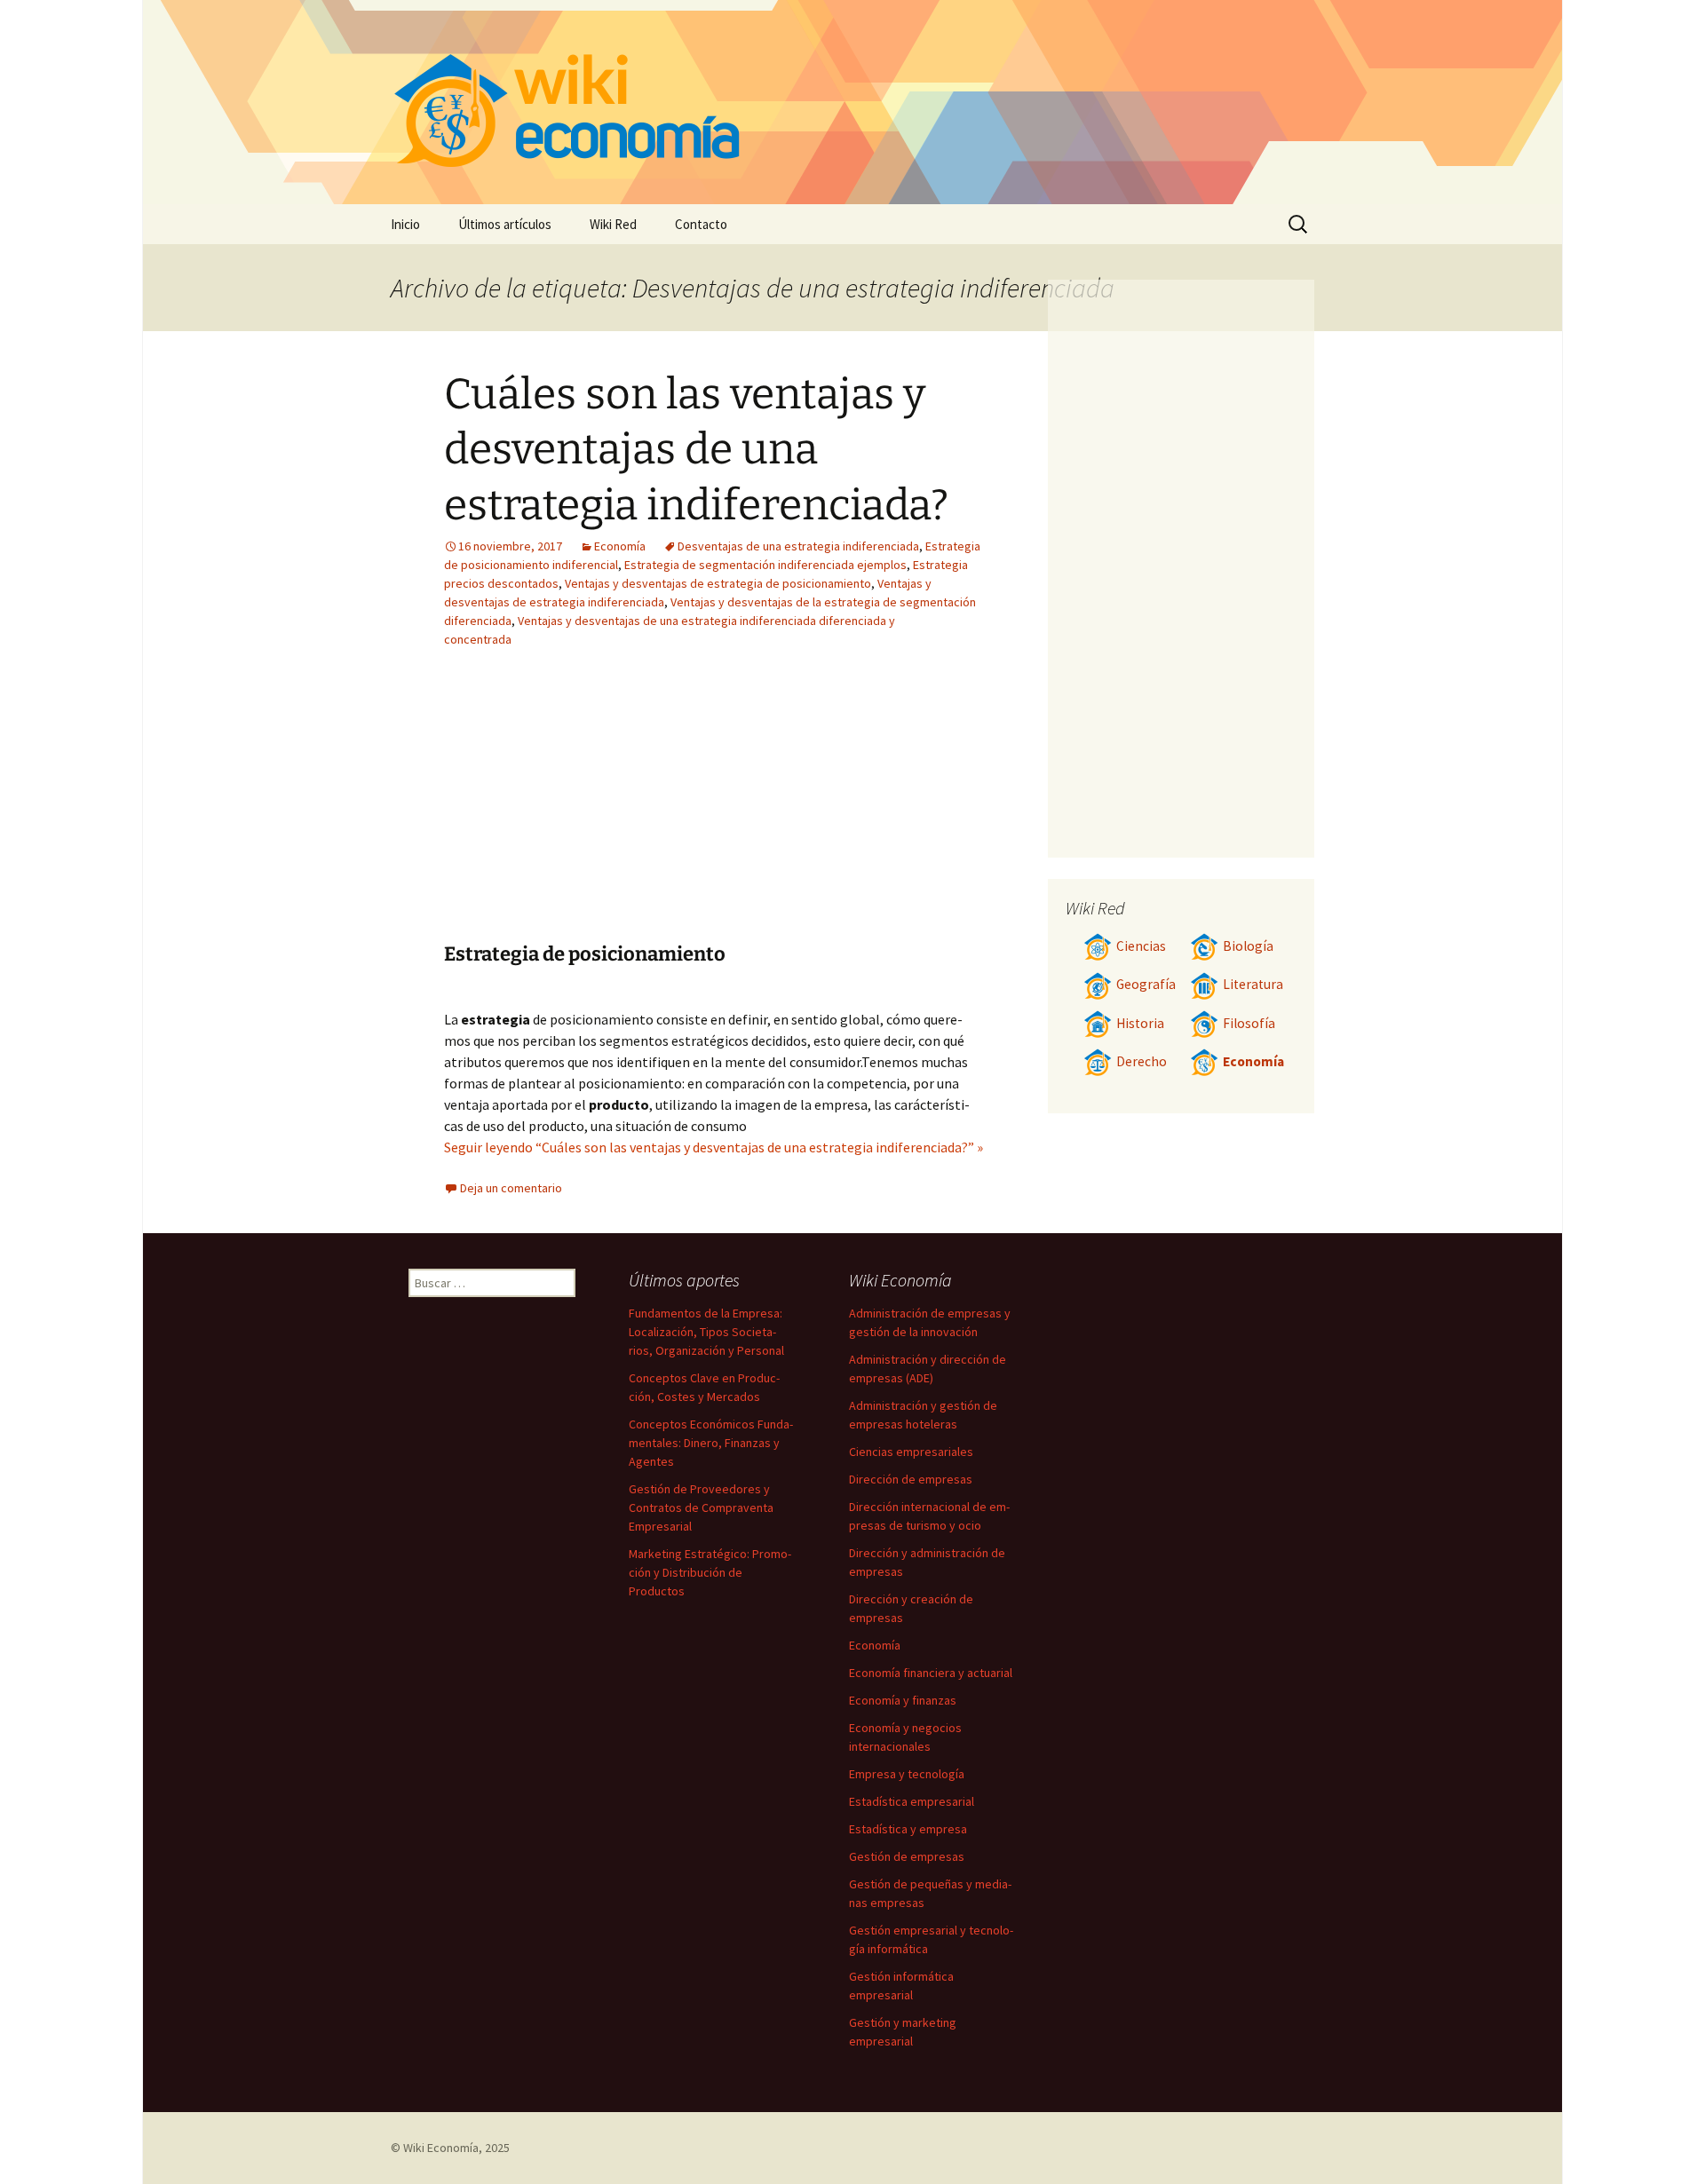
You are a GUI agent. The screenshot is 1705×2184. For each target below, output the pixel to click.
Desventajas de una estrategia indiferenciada (798, 546)
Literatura (1253, 984)
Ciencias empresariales (911, 1452)
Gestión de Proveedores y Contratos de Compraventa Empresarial (701, 1507)
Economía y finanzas (903, 1700)
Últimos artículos (505, 224)
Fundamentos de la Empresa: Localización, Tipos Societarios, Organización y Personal (706, 1332)
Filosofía (1249, 1023)
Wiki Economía (441, 2148)
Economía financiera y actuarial (931, 1673)
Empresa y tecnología (907, 1774)
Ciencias (1141, 946)
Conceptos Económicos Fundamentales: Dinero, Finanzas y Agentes (711, 1443)
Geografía (1146, 984)
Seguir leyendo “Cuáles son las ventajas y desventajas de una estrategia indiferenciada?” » (714, 1147)
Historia (1140, 1023)
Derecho (1142, 1061)
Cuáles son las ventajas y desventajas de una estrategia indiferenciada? (696, 450)
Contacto (701, 224)
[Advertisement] (602, 809)
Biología (1248, 946)
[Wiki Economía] (852, 102)
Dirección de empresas (911, 1479)
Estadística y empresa (908, 1829)
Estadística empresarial (912, 1801)
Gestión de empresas (907, 1856)
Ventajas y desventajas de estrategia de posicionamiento (718, 583)
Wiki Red (613, 224)
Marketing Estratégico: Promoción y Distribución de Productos (710, 1572)
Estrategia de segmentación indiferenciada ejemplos (765, 565)
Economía (620, 546)
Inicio (405, 224)
